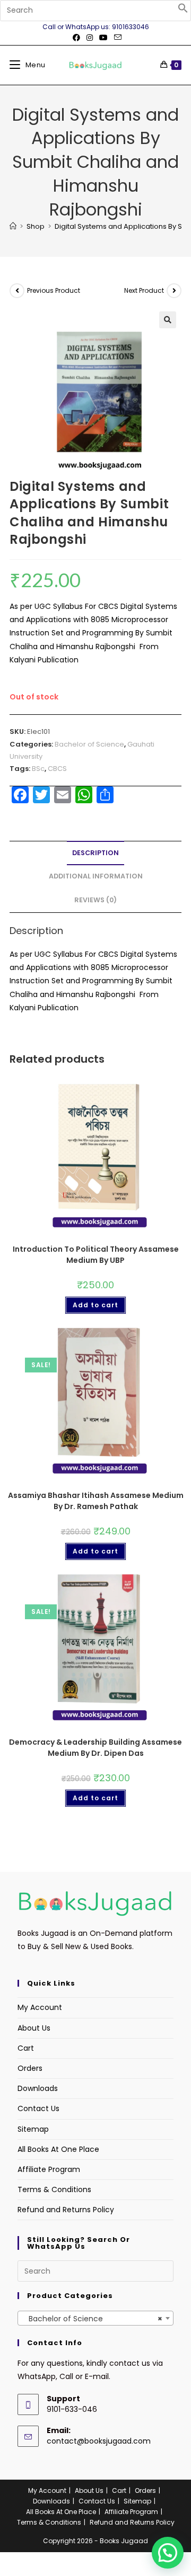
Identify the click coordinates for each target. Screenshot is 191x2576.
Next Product (144, 290)
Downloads (38, 2088)
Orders (30, 2068)
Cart (26, 2048)
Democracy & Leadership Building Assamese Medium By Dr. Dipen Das (95, 1748)
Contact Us (38, 2108)
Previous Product (54, 290)
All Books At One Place (58, 2149)
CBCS (57, 769)
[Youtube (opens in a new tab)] (103, 38)
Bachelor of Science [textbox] (92, 2319)
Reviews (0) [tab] (95, 900)
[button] (183, 11)
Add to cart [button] (95, 1305)
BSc (38, 769)
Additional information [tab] (96, 876)
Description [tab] (95, 853)
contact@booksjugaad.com (99, 2441)
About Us (34, 2028)
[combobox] (95, 2318)
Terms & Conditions (54, 2189)
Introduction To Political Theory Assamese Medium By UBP (96, 1255)
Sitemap (33, 2129)
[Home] (13, 226)
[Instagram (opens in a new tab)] (90, 38)
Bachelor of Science (89, 744)
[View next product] (174, 291)
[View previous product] (17, 291)
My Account (40, 2007)
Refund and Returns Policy (66, 2210)
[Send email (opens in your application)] (116, 38)
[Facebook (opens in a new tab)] (76, 38)
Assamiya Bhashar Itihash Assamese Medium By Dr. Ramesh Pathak (96, 1501)
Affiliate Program (49, 2169)
